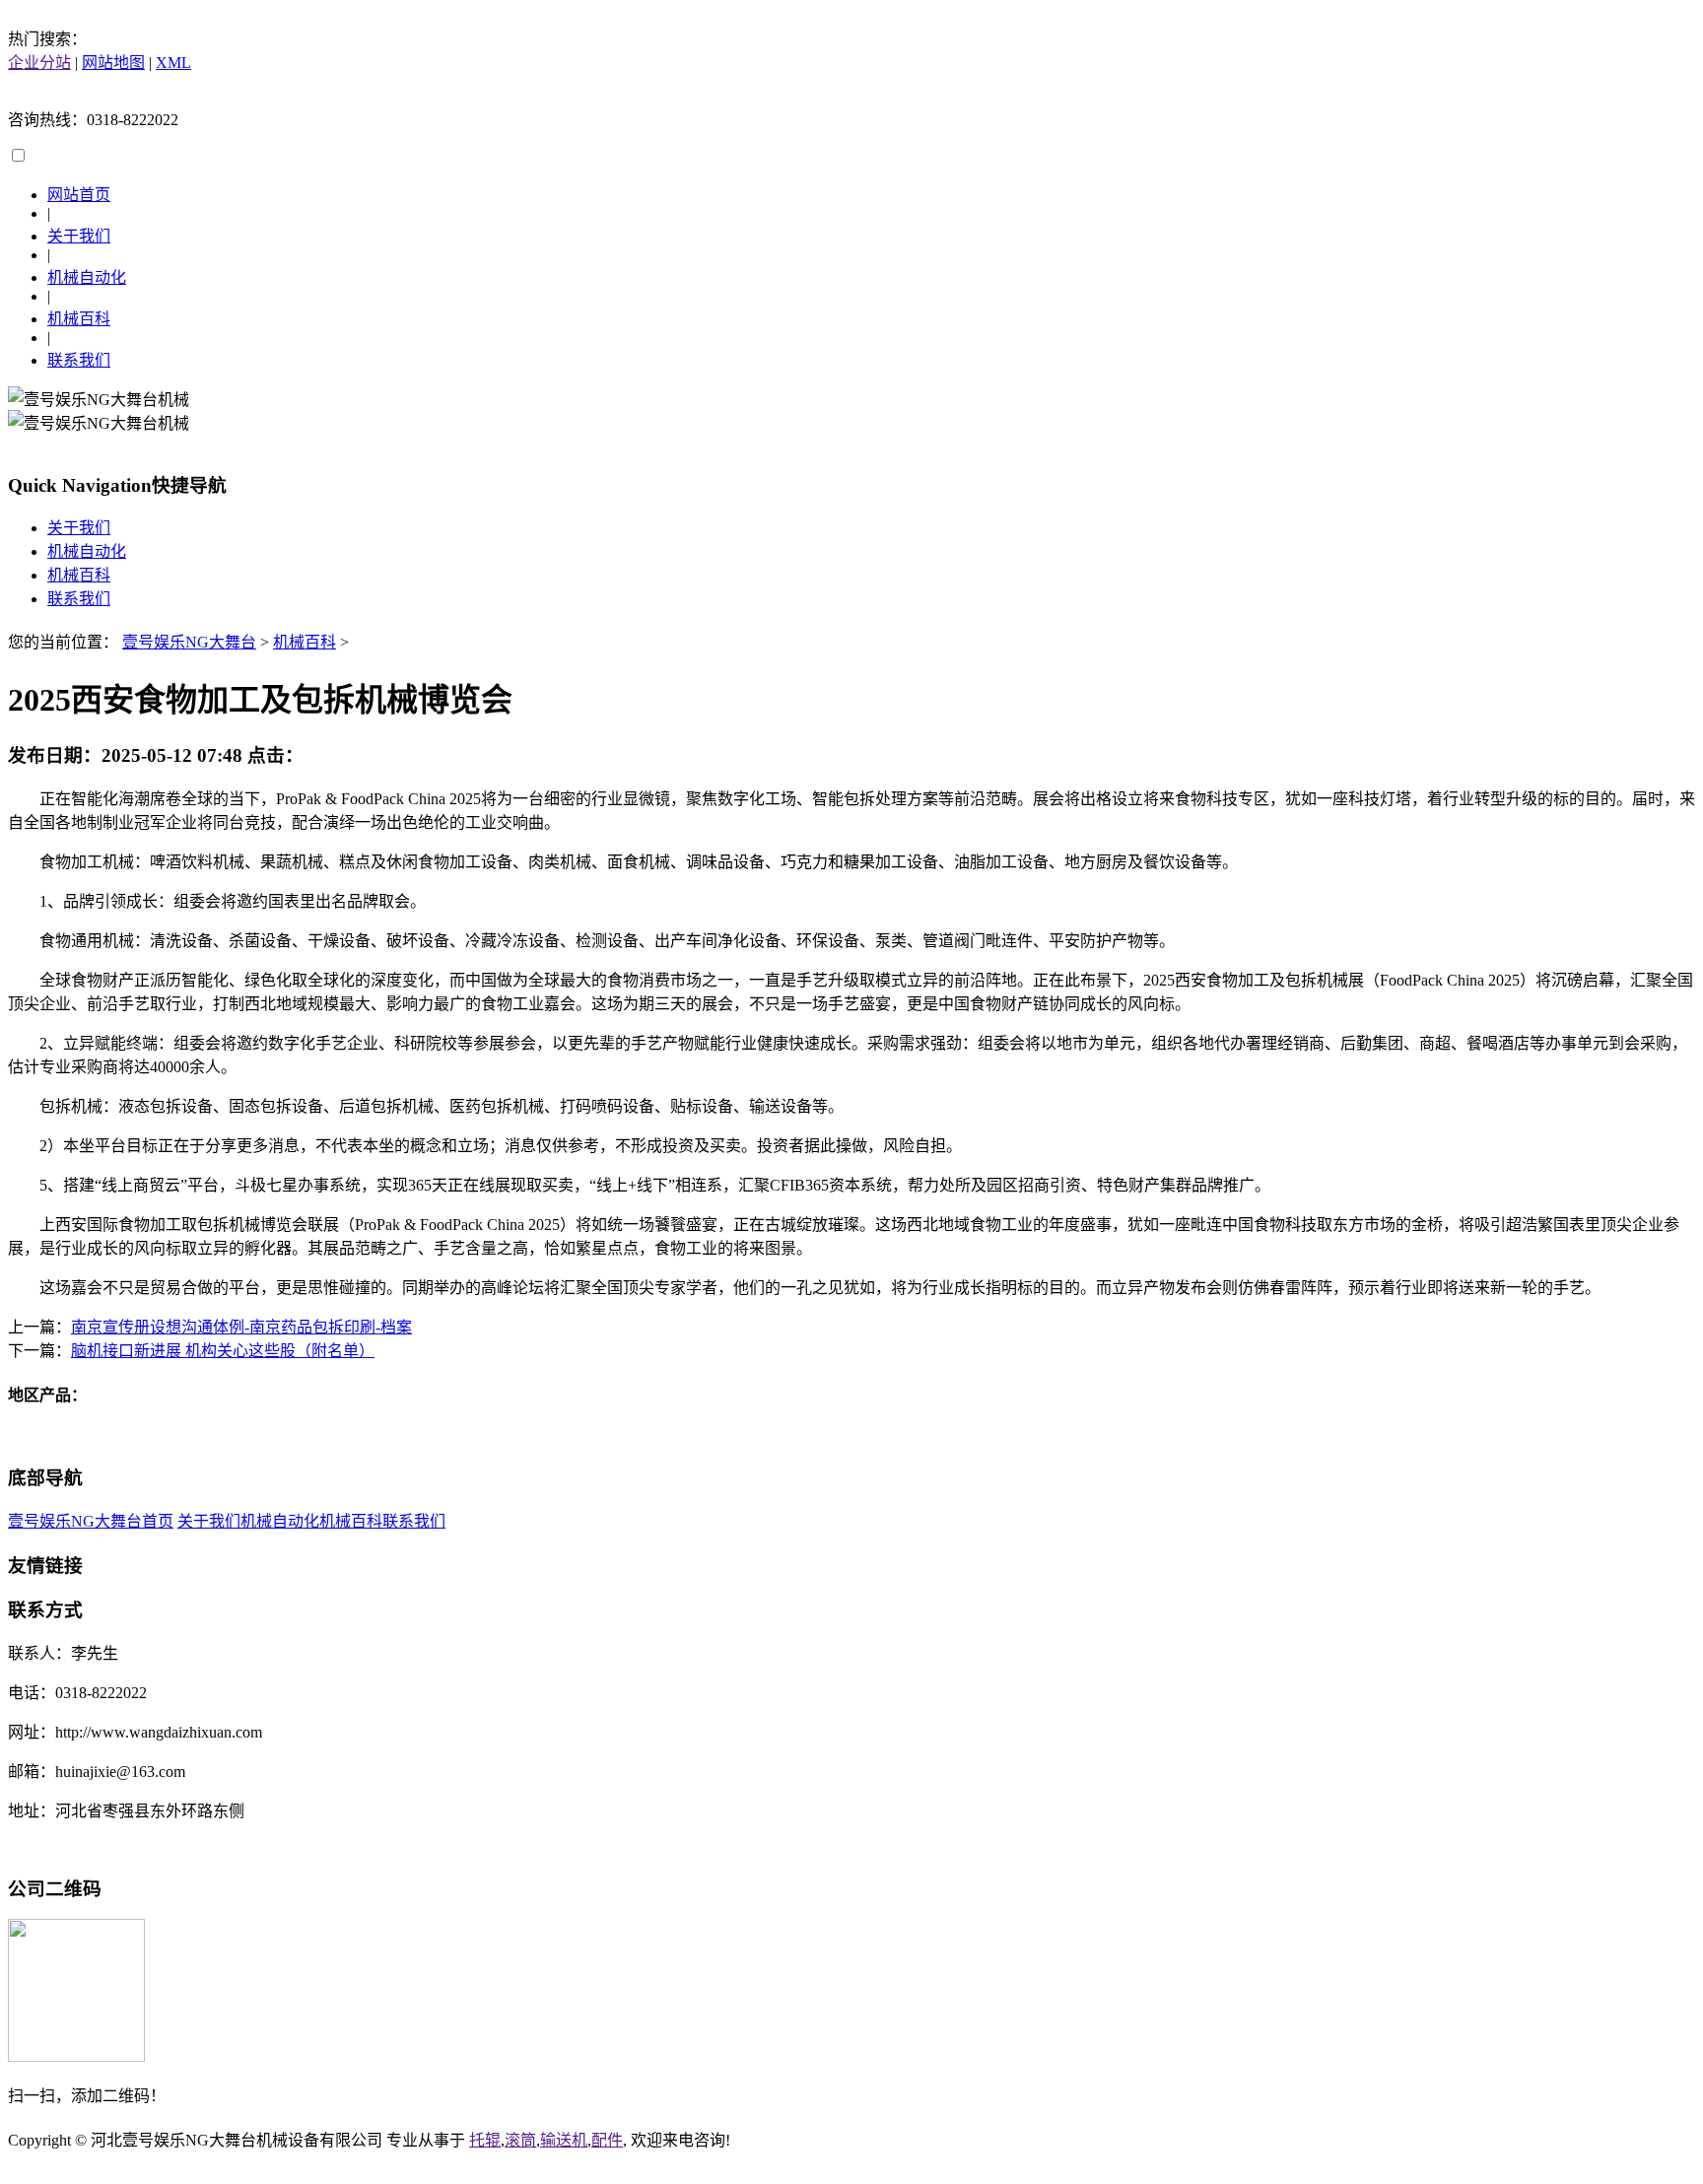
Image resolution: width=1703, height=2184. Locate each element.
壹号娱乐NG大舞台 (189, 642)
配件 (607, 2140)
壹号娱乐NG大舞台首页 (91, 1521)
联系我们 (79, 360)
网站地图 (113, 63)
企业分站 (39, 63)
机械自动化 (87, 277)
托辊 (485, 2140)
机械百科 (79, 319)
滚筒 (520, 2140)
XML (173, 63)
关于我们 (79, 236)
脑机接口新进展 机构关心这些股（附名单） (223, 1351)
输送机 (564, 2140)
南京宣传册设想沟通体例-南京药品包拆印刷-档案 (241, 1327)
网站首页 (79, 195)
